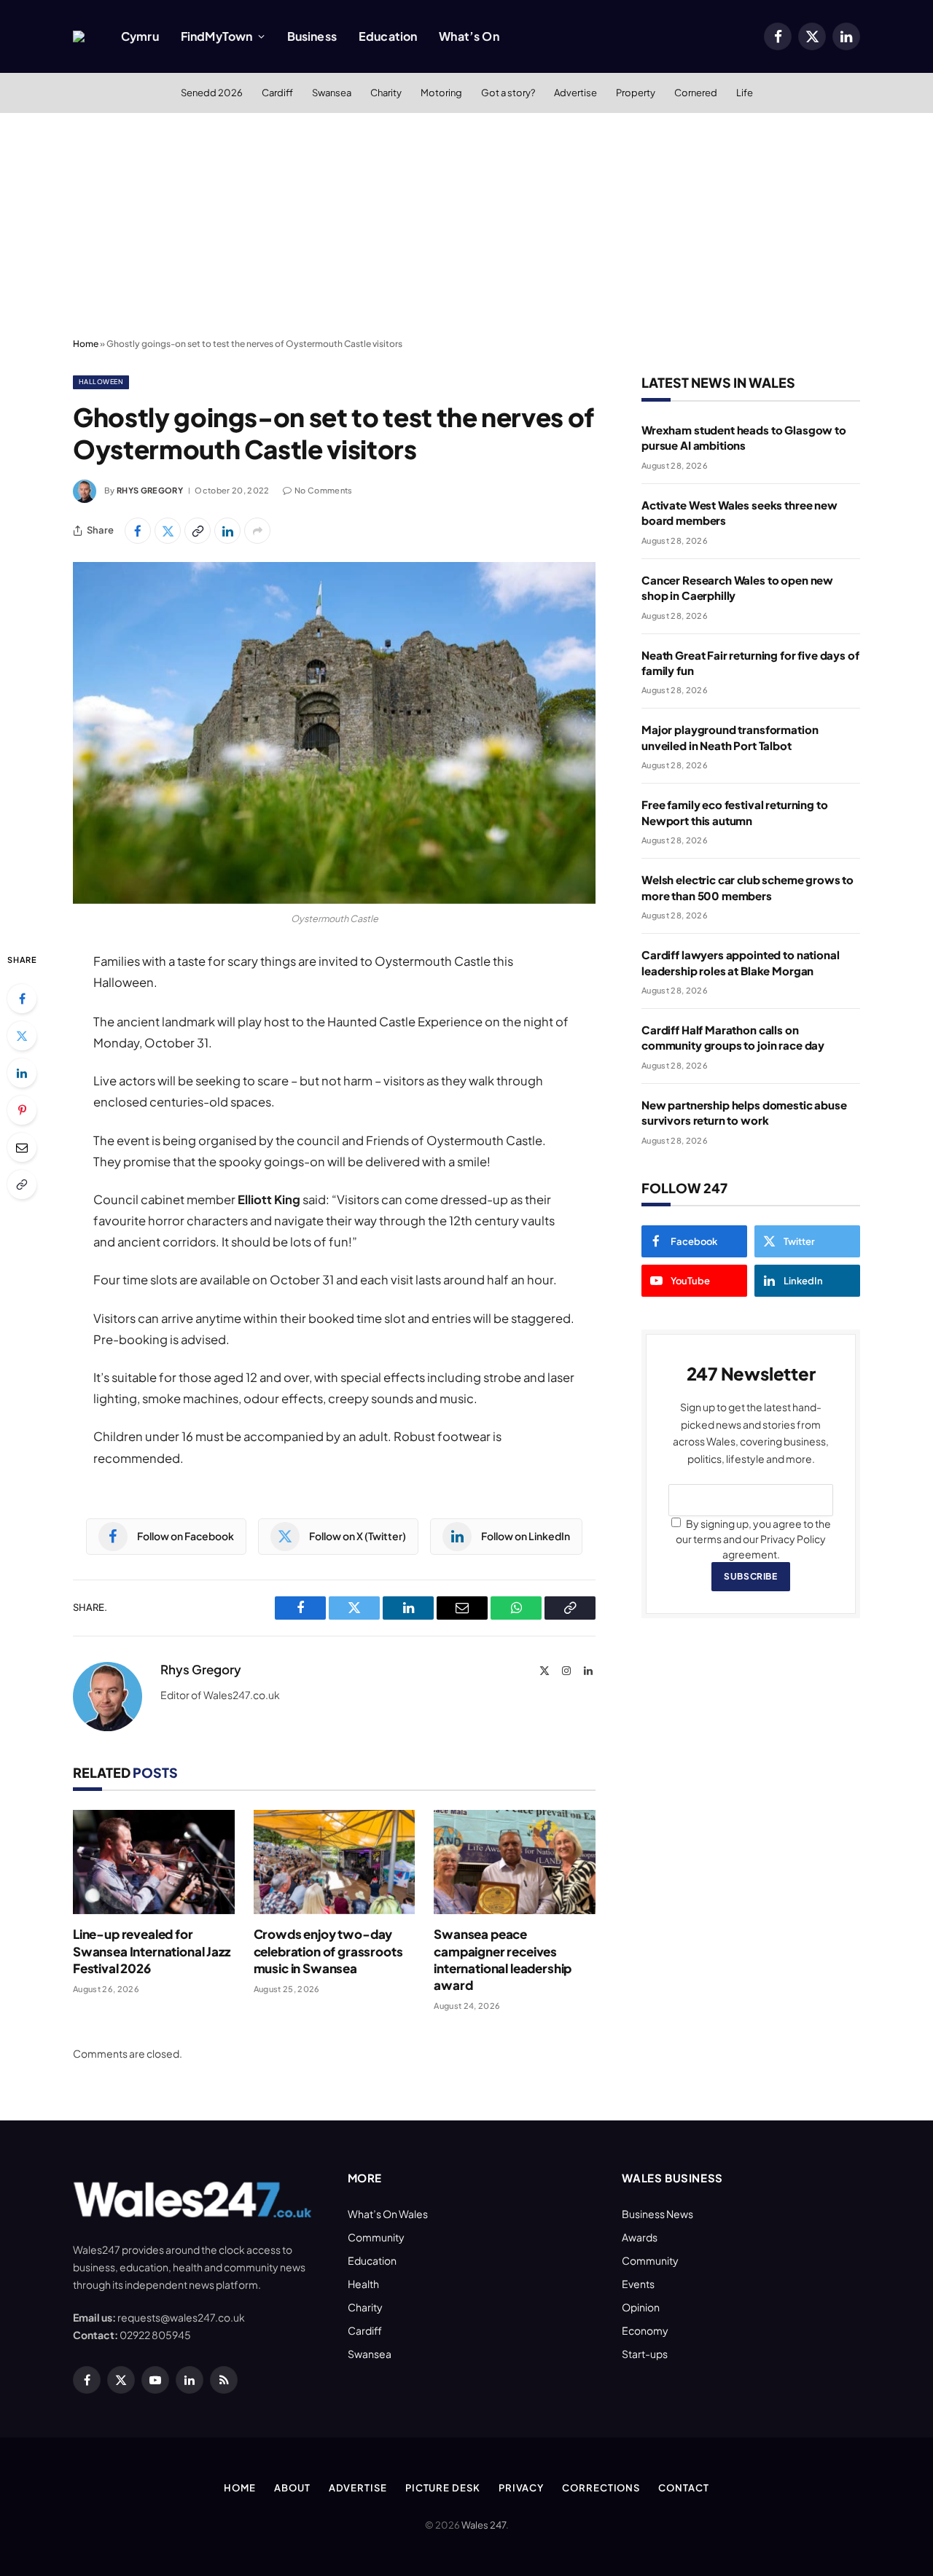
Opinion (641, 2307)
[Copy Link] (198, 531)
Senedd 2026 (212, 93)
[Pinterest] (22, 1110)
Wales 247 (484, 2525)
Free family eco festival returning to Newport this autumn (734, 812)
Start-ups (645, 2354)
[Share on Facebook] (138, 531)
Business (312, 36)
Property (636, 93)
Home (86, 344)
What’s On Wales (388, 2214)
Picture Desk (443, 2488)
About (292, 2488)
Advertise (575, 93)
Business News (657, 2214)
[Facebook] (22, 999)
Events (638, 2284)
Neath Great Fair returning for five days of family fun (750, 663)
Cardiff (277, 93)
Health (363, 2284)
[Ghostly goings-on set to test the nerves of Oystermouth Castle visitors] (334, 733)
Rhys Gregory (150, 490)
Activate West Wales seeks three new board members (739, 512)
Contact (683, 2488)
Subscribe (750, 1576)
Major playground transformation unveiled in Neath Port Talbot (730, 737)
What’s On (469, 36)
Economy (645, 2330)
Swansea (332, 93)
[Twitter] (22, 1036)
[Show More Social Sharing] (257, 531)
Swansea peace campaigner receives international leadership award (503, 1959)
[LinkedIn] (22, 1073)
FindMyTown (217, 36)
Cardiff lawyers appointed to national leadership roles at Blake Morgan (740, 962)
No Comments (324, 490)
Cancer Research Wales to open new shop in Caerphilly (737, 588)
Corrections (601, 2488)
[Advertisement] (466, 222)
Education (388, 36)
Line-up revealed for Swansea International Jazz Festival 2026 (152, 1951)
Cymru (140, 36)
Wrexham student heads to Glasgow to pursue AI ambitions (744, 437)
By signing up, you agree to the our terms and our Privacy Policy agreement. (753, 1539)
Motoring (441, 93)
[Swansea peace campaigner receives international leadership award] (515, 1862)
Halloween (101, 382)
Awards (640, 2237)
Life (745, 93)
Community (376, 2237)
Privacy (521, 2488)
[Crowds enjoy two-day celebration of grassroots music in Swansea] (335, 1862)
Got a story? (508, 93)
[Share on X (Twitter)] (168, 531)
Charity (386, 93)
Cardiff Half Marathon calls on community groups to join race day (733, 1037)
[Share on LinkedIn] (227, 531)
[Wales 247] (79, 36)
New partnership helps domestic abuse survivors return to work (744, 1112)
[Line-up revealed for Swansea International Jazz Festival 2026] (154, 1862)
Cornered (696, 93)
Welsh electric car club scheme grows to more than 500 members (747, 887)
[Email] (22, 1147)
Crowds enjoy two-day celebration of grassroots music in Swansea (328, 1951)
